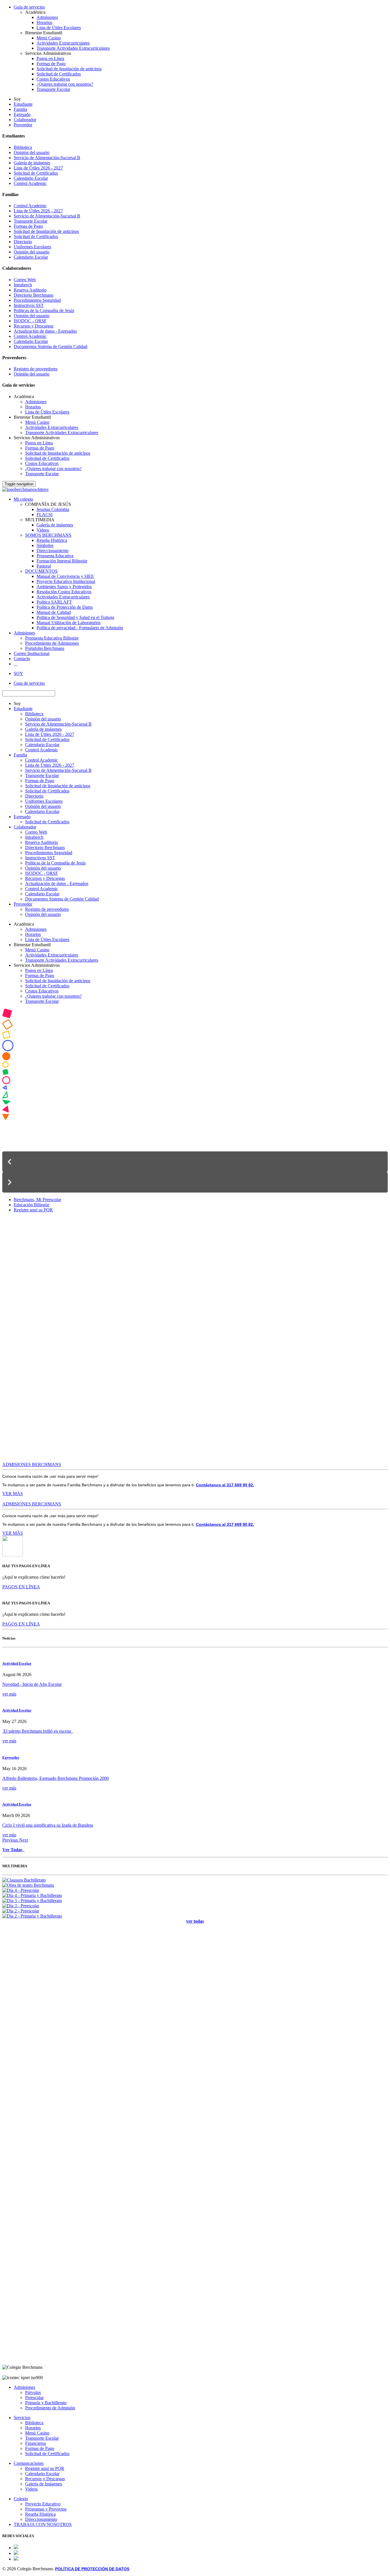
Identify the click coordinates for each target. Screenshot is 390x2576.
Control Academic (30, 183)
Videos (43, 530)
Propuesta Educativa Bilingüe (52, 638)
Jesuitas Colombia (53, 509)
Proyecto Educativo (43, 2504)
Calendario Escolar (31, 178)
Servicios (22, 2418)
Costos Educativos (53, 79)
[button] (195, 1162)
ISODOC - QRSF (30, 321)
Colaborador (25, 120)
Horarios (44, 22)
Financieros (36, 2443)
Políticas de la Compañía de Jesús (44, 310)
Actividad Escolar (17, 1663)
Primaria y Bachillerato (46, 2403)
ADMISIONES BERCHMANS (32, 1464)
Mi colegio (23, 499)
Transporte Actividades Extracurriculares (73, 48)
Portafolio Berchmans (45, 648)
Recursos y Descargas (34, 326)
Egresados (11, 1757)
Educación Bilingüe (32, 1205)
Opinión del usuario (32, 152)
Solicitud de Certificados (59, 74)
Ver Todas (13, 1850)
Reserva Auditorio (30, 290)
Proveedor (23, 125)
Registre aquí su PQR (33, 1210)
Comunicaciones (29, 2463)
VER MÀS (13, 1494)
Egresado (22, 114)
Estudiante (23, 104)
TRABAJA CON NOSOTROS (43, 2524)
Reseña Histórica (52, 540)
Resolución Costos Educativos (64, 592)
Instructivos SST (29, 305)
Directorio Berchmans (34, 295)
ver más (9, 1694)
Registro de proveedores (36, 369)
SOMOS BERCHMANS (48, 535)
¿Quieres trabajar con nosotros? (65, 84)
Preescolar (34, 2398)
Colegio (21, 2499)
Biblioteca (23, 147)
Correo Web (25, 280)
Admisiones (47, 17)
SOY (18, 673)
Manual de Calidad (54, 612)
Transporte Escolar (53, 89)
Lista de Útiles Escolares (59, 28)
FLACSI (45, 515)
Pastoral (44, 566)
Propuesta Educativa (55, 556)
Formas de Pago (51, 64)
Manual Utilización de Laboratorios (69, 623)
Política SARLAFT (54, 602)
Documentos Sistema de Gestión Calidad (51, 347)
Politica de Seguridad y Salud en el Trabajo (75, 617)
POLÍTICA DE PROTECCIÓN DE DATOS (92, 2569)
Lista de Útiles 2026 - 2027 (38, 168)
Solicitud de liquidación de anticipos (69, 69)
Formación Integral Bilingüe (62, 561)
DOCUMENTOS (41, 571)
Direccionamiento (53, 551)
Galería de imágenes (32, 163)
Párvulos (33, 2392)
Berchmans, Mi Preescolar (37, 1200)
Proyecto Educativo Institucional (66, 581)
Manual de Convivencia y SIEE (65, 576)
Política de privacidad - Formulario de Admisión (80, 628)
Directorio (23, 242)
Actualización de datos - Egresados (45, 331)
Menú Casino (49, 38)
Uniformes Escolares (32, 247)
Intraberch (23, 285)
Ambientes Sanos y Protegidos (64, 587)
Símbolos (45, 545)
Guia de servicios (29, 683)
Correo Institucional (32, 653)
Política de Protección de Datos (65, 607)
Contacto (22, 659)
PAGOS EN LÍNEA (21, 1587)
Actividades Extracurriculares (63, 43)
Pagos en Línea (50, 58)
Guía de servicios (29, 7)
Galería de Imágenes (44, 2484)
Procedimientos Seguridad (37, 300)
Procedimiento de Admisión (50, 2408)
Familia (20, 109)
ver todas (195, 1921)
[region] (195, 1101)
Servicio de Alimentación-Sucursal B (47, 158)
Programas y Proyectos (46, 2509)
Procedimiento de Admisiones (52, 643)
